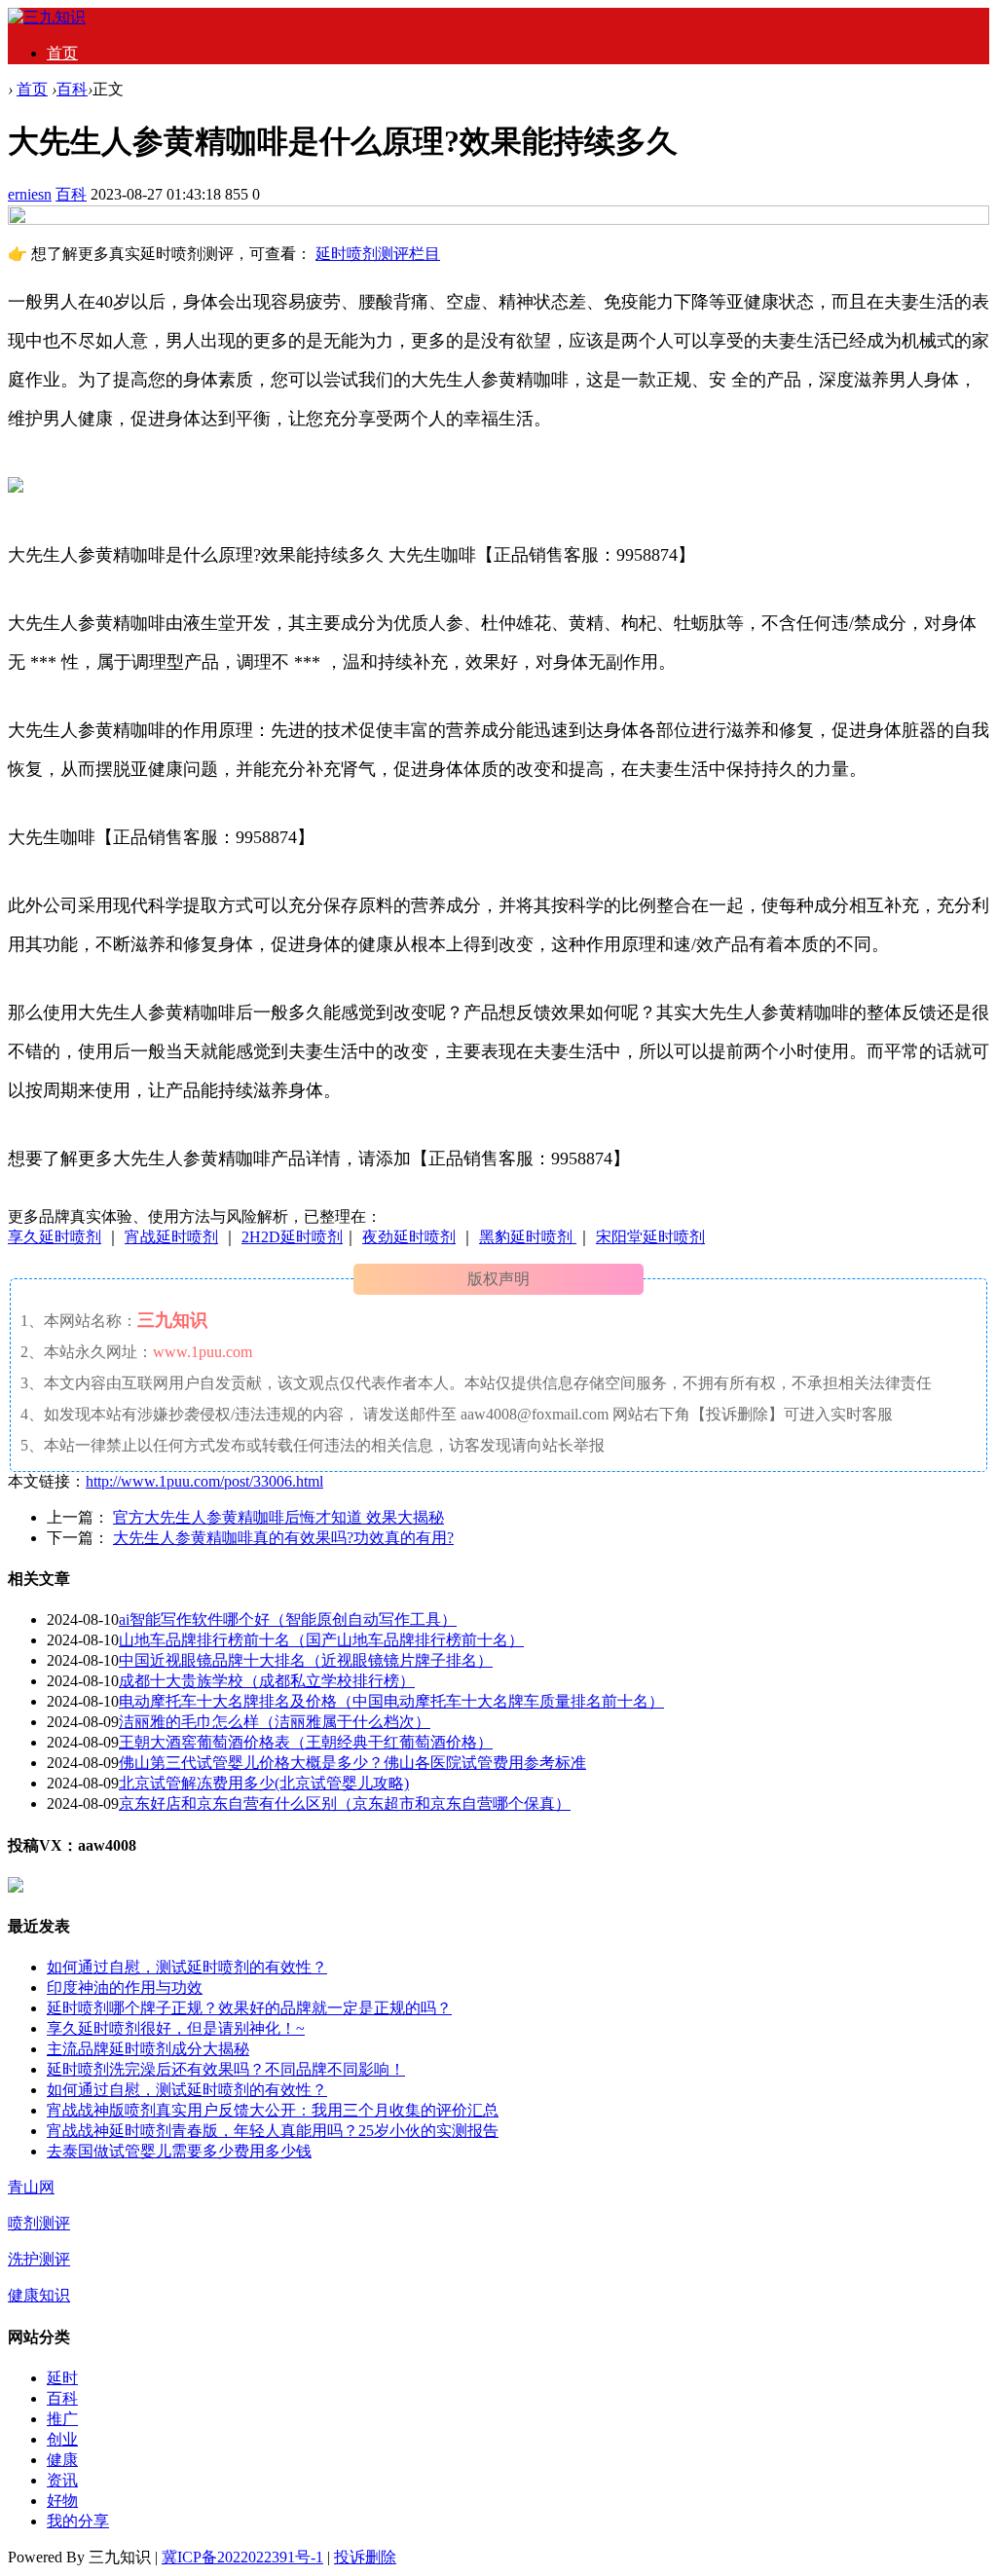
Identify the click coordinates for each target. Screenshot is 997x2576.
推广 (62, 2419)
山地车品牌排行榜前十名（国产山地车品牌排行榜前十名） (321, 1640)
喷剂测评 (39, 2223)
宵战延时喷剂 (171, 1237)
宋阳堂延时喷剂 (650, 1237)
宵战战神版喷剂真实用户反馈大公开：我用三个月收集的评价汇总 (273, 2110)
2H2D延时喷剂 (292, 1237)
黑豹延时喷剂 (528, 1237)
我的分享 (78, 2521)
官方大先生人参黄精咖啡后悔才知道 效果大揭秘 (278, 1517)
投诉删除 (365, 2557)
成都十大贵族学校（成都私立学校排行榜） (267, 1681)
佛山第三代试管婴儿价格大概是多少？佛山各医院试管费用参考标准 (352, 1763)
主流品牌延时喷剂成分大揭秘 (148, 2049)
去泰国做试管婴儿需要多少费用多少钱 (179, 2151)
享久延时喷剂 (55, 1237)
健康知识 (39, 2295)
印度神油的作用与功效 (125, 1987)
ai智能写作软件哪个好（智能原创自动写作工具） (288, 1619)
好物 (62, 2501)
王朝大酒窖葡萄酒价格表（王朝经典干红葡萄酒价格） (306, 1742)
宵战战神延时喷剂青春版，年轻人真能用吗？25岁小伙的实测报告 (273, 2131)
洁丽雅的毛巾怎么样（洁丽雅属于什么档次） (275, 1722)
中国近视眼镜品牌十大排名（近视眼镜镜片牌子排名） (306, 1660)
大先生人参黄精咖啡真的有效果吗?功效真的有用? (283, 1538)
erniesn (30, 194)
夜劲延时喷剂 (409, 1237)
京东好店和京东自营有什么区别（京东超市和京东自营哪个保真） (345, 1803)
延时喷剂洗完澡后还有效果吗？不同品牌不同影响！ (226, 2069)
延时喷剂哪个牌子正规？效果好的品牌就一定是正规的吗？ (249, 2008)
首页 (62, 53)
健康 (62, 2460)
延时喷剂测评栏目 (378, 254)
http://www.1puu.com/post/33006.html (204, 1481)
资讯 (62, 2480)
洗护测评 (39, 2259)
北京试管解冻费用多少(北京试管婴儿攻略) (264, 1783)
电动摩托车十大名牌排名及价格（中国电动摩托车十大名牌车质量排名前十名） (391, 1701)
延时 (62, 2378)
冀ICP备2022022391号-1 (242, 2557)
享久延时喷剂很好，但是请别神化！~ (176, 2028)
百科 (72, 89)
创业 (62, 2439)
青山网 (31, 2187)
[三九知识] (47, 17)
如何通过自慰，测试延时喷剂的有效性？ (187, 1967)
